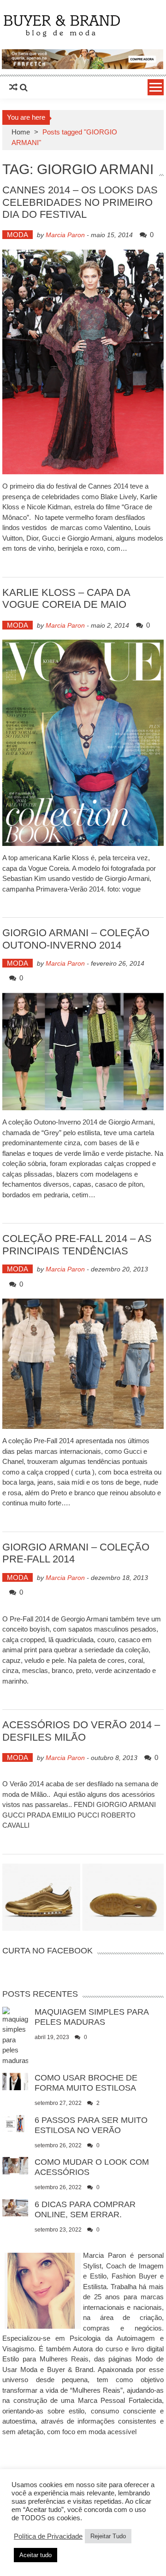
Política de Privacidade (48, 2536)
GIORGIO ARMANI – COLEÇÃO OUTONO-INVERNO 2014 (76, 939)
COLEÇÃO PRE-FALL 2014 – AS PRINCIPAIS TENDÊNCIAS (77, 1244)
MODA (18, 235)
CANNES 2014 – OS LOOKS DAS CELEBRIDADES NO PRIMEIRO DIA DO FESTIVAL (80, 202)
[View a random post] (13, 87)
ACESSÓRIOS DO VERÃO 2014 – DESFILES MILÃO (81, 1731)
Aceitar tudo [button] (36, 2555)
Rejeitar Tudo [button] (108, 2536)
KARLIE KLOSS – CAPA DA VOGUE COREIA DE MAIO (66, 598)
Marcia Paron (65, 235)
